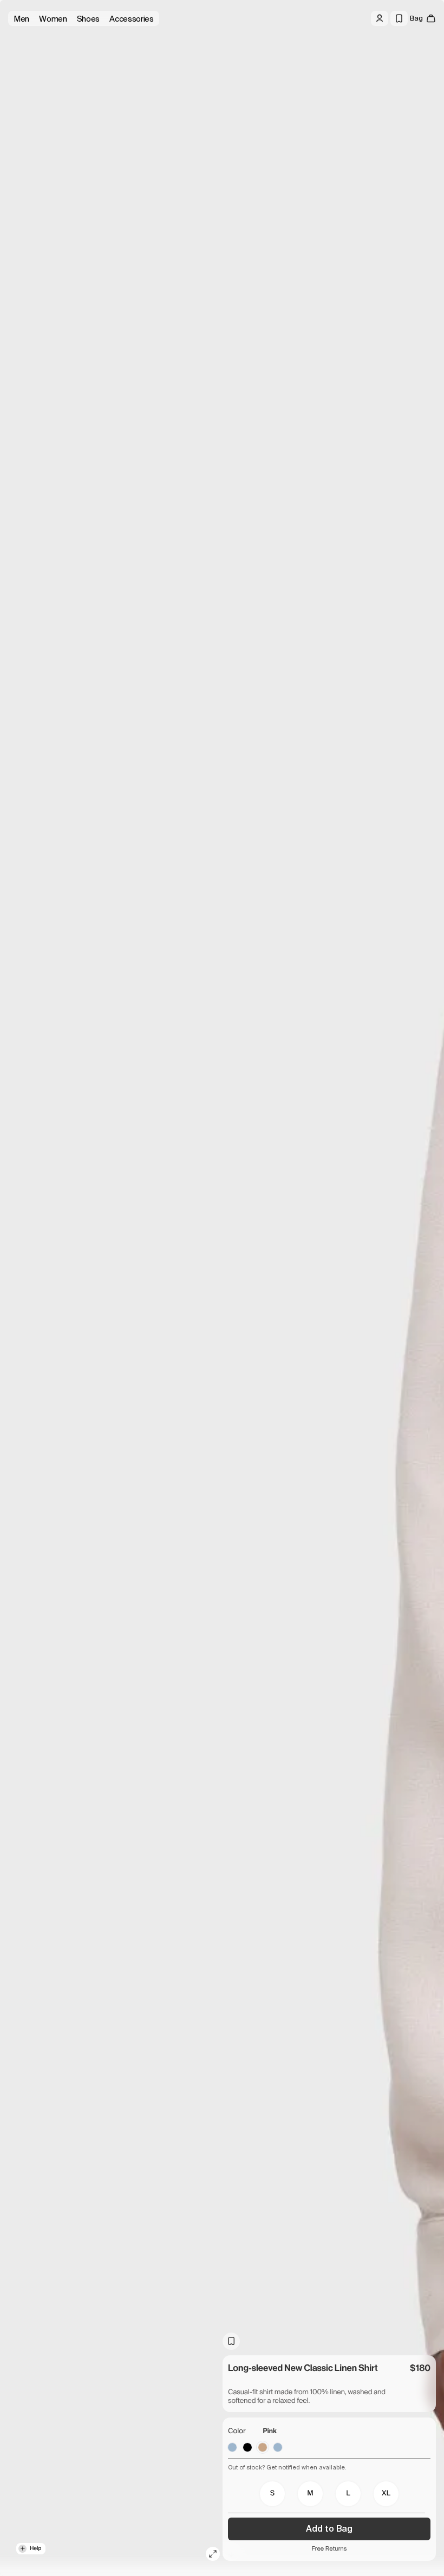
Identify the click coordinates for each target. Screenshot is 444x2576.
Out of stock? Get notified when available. (287, 2467)
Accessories (132, 19)
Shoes (89, 19)
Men (21, 19)
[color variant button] (232, 2447)
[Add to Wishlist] (231, 2341)
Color (237, 2431)
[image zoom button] (213, 2554)
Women (53, 19)
